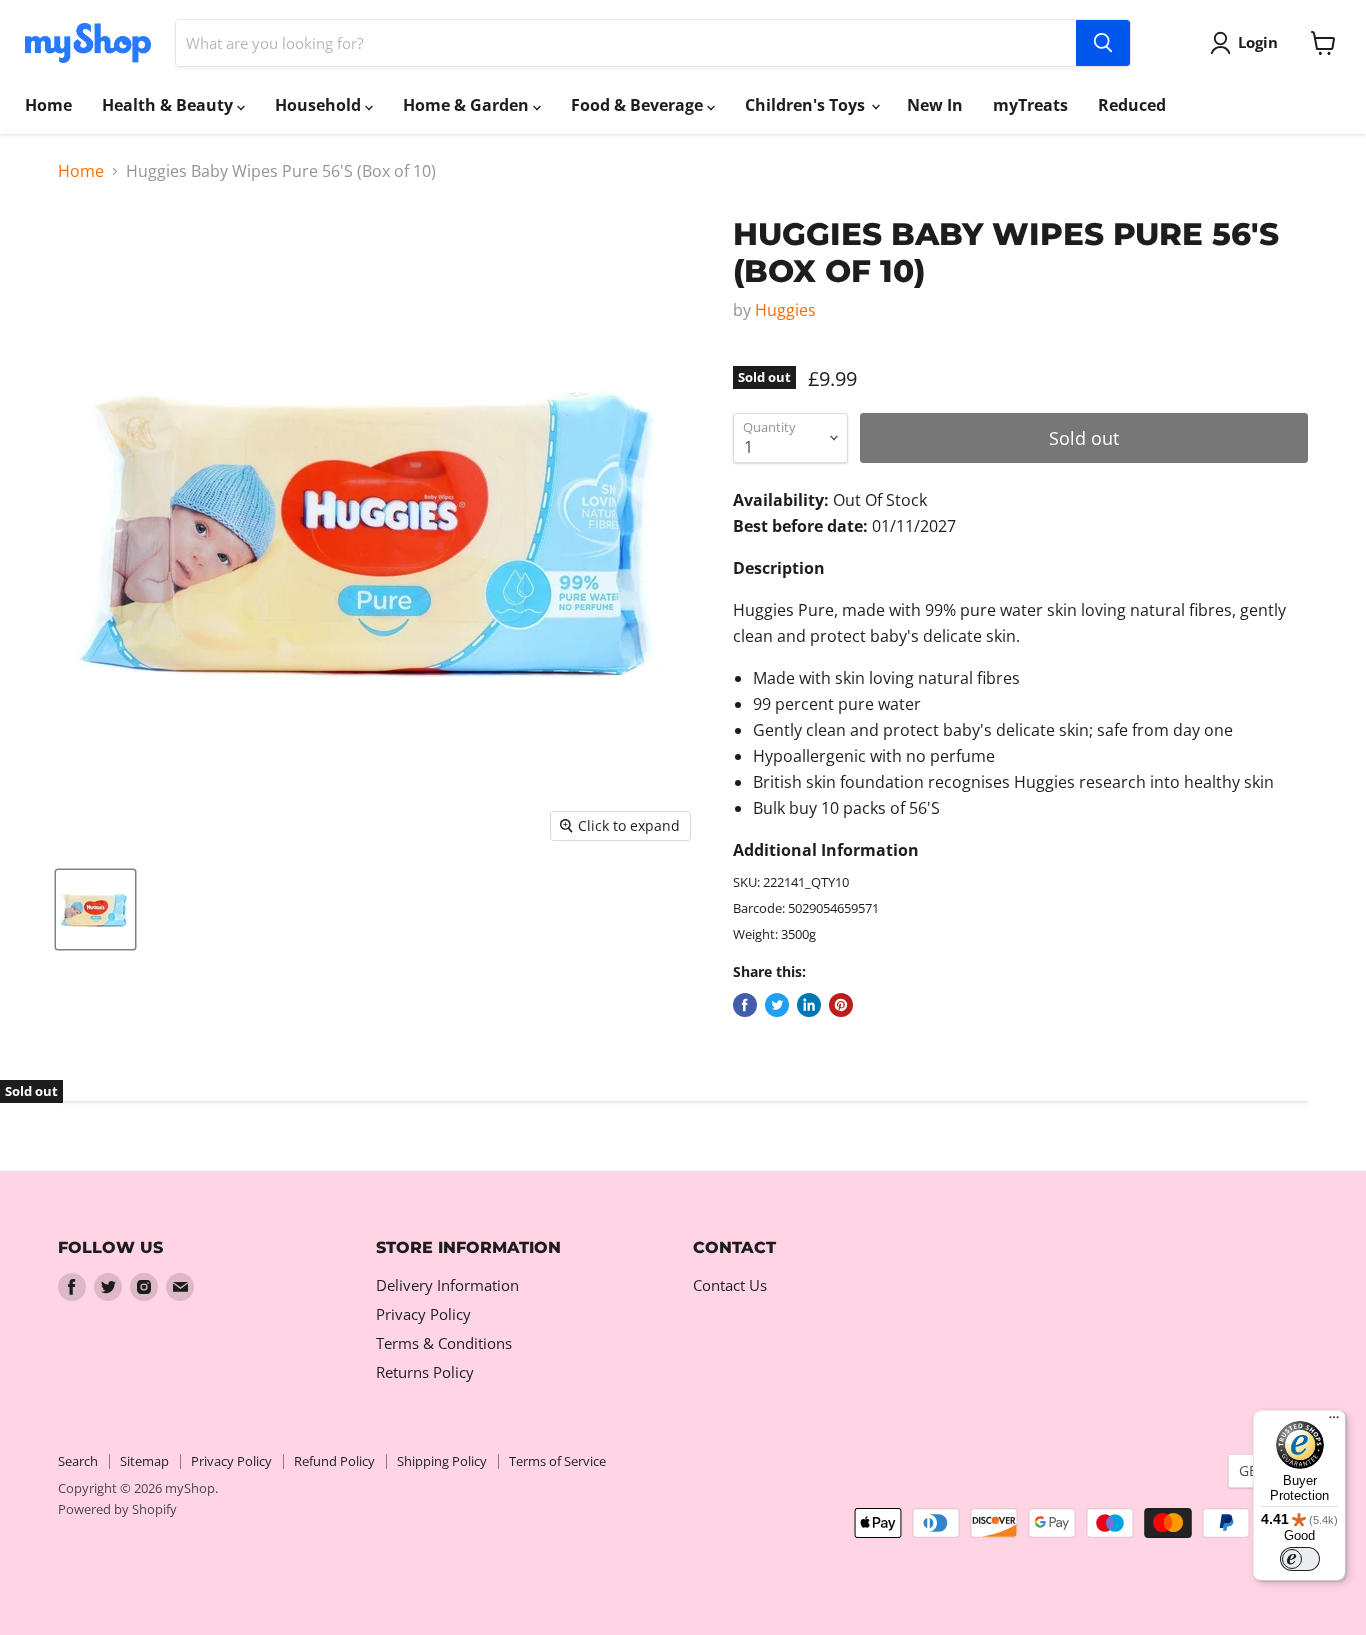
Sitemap (144, 1461)
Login (1258, 42)
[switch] (1300, 1559)
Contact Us (730, 1285)
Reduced (1132, 105)
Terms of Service (557, 1461)
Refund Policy (334, 1461)
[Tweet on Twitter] (777, 1005)
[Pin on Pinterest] (841, 1005)
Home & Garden (468, 105)
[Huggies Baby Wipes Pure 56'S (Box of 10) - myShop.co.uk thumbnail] (95, 909)
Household (320, 105)
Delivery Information (447, 1285)
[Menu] (1334, 1422)
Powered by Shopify (117, 1509)
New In (935, 105)
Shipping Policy (442, 1461)
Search (78, 1461)
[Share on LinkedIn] (809, 1005)
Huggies (785, 310)
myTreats (1030, 105)
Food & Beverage (639, 105)
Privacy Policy (423, 1314)
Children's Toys (807, 105)
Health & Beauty (169, 105)
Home (48, 105)
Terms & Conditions (444, 1343)
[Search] (1103, 43)
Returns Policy (425, 1372)
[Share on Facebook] (745, 1005)
